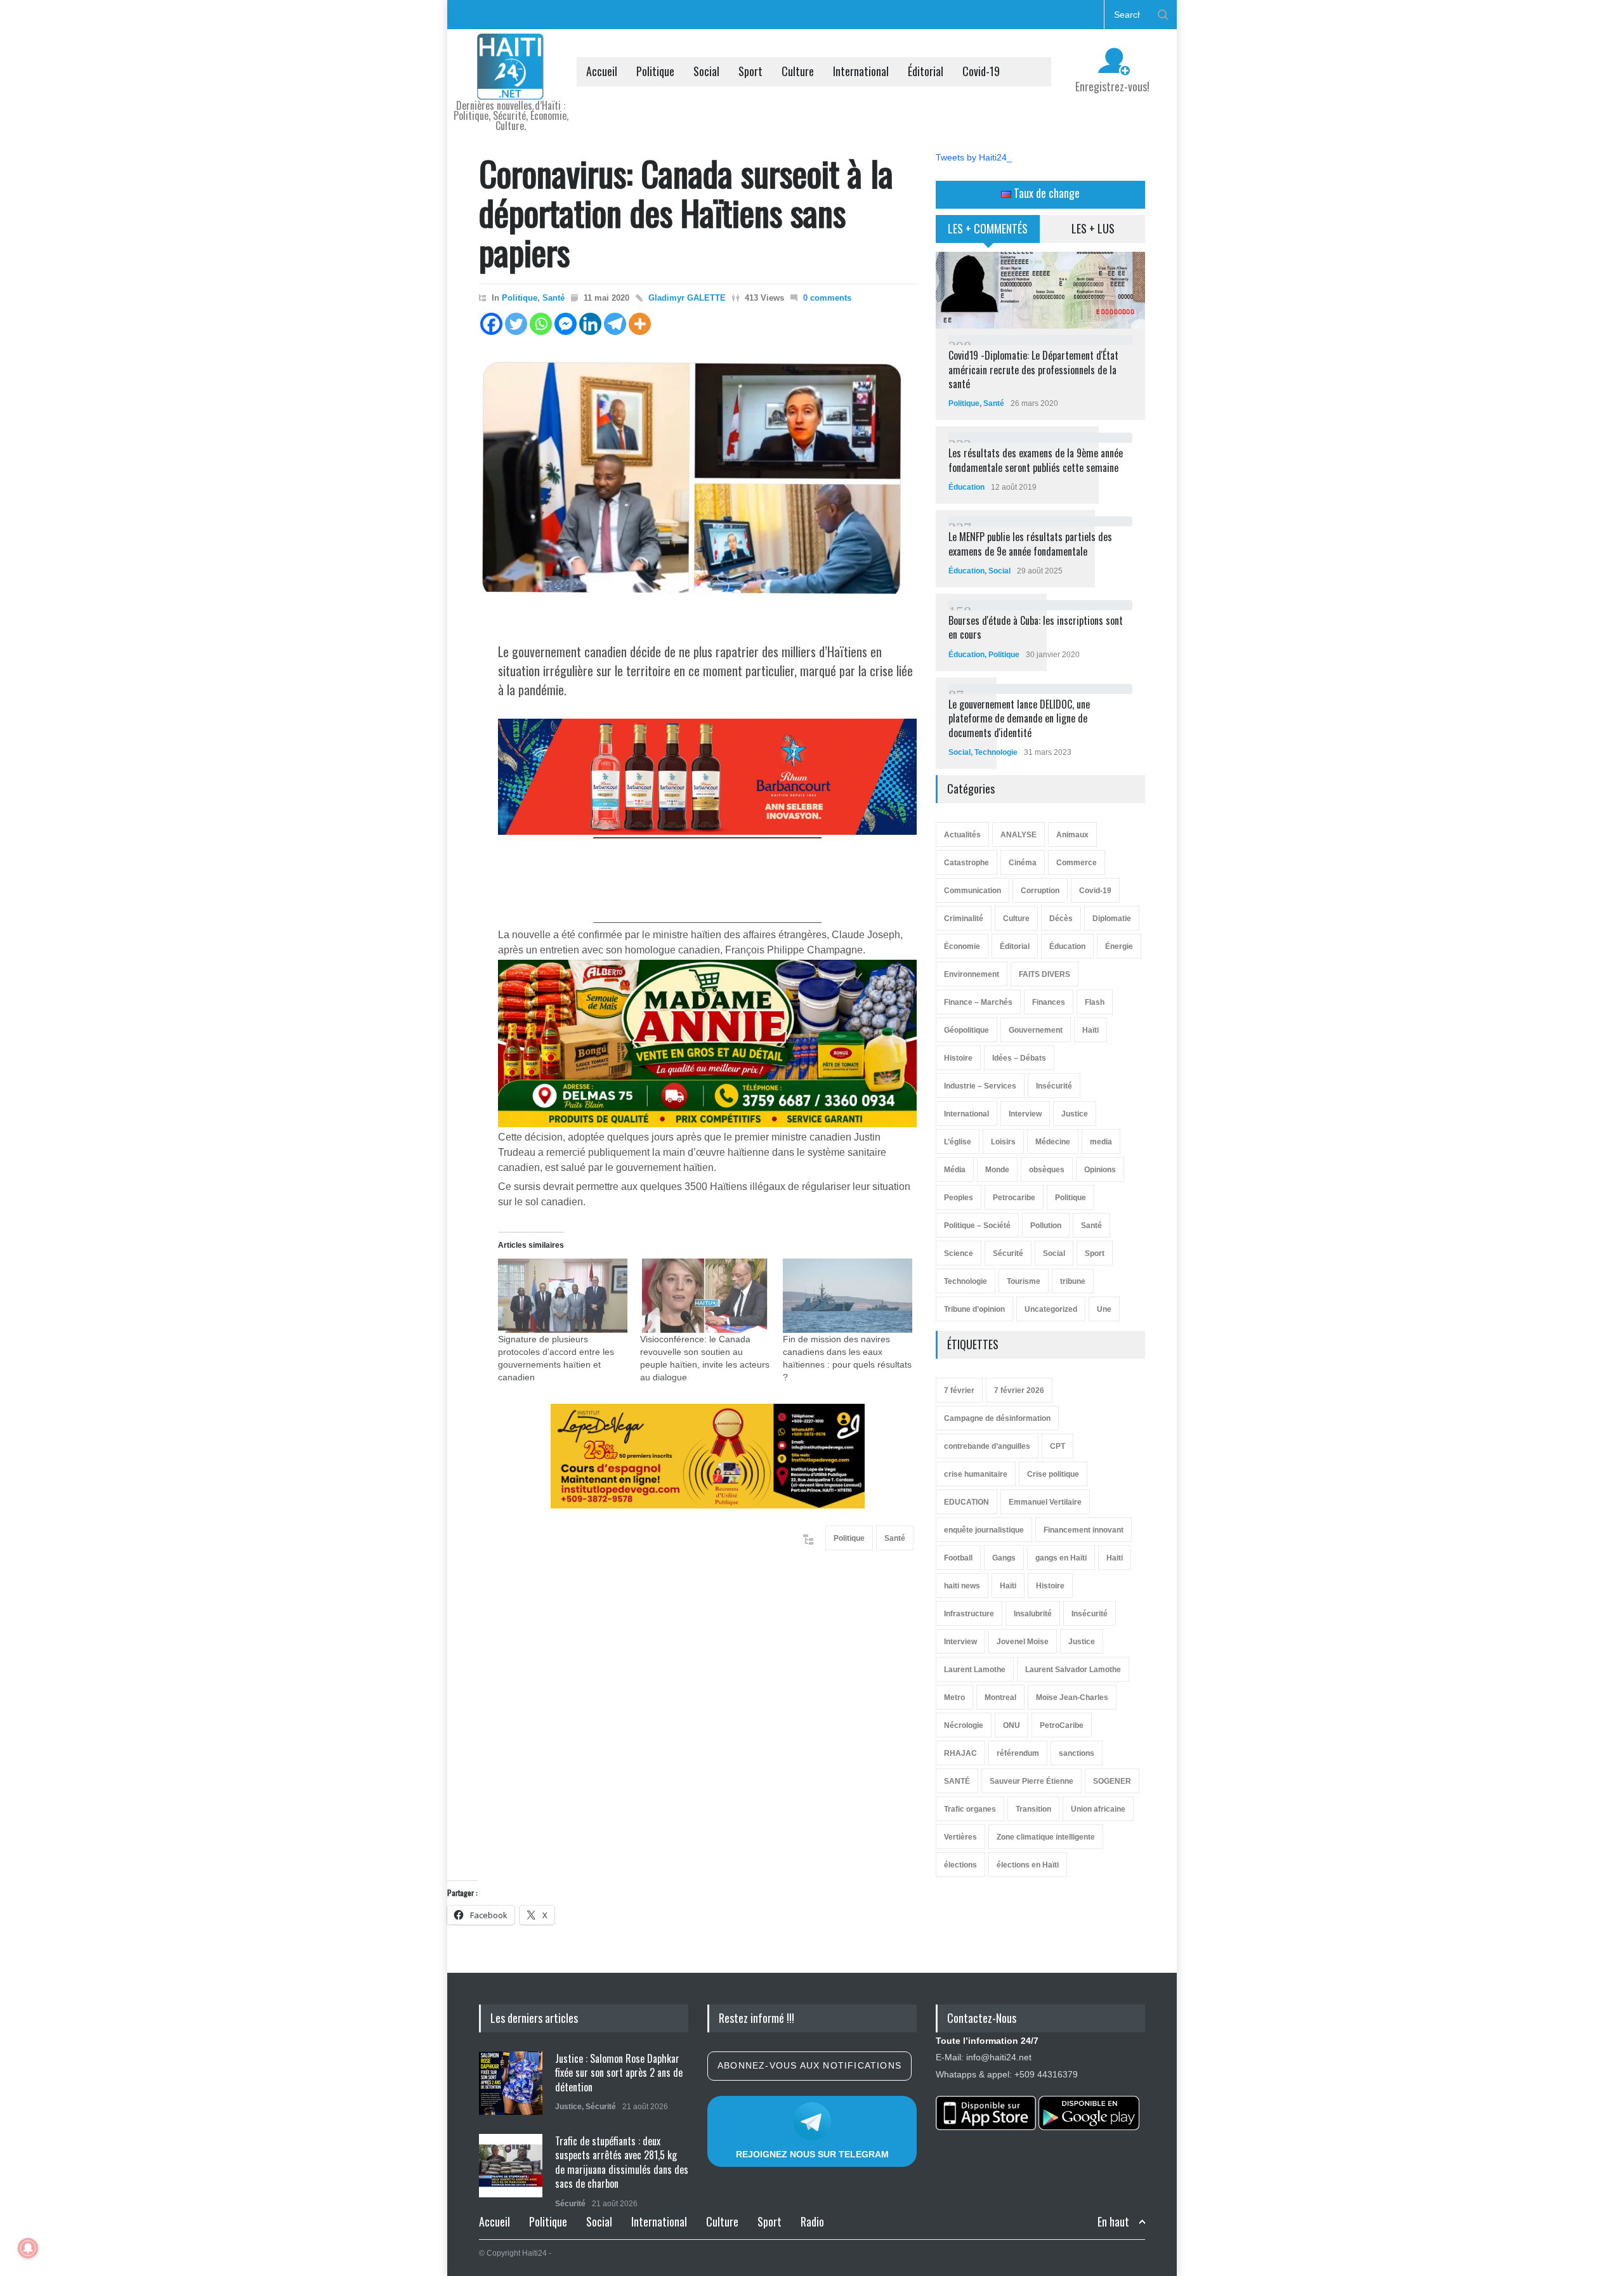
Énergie (1119, 946)
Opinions (1100, 1170)
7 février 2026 (1019, 1390)
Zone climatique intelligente (1046, 1837)
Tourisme (1024, 1281)
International (861, 71)
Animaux (1072, 835)
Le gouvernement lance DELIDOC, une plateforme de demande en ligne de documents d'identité (1019, 718)
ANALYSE (1018, 835)
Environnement (972, 974)
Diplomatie (1112, 919)
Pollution (1046, 1226)
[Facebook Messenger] (566, 324)
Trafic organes (970, 1809)
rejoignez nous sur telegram (812, 2154)
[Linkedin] (590, 324)
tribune (1073, 1281)
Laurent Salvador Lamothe (1073, 1670)
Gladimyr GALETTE (687, 298)
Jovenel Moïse (1023, 1642)
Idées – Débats (1019, 1058)
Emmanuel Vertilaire (1045, 1502)
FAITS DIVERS (1044, 974)
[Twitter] (516, 324)
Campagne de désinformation (997, 1418)
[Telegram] (615, 324)
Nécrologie (964, 1725)
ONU (1012, 1725)
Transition (1033, 1809)
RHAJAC (960, 1753)
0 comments (827, 298)
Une (1104, 1309)
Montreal (1000, 1697)
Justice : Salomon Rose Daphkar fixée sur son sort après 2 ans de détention (619, 2073)
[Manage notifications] (28, 2248)
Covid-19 (981, 71)
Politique (655, 71)
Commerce (1077, 863)
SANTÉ (957, 1781)
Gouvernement (1036, 1030)
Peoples (959, 1198)
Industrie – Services (980, 1086)
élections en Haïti (1028, 1865)
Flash (1095, 1002)
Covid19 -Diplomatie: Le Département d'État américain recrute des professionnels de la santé (1033, 370)
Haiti (1115, 1558)
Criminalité (964, 919)
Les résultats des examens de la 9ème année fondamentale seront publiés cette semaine (1036, 460)
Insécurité (1054, 1086)
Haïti (1090, 1030)
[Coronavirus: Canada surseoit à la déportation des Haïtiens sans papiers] (698, 484)
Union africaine (1098, 1809)
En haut (1113, 2222)
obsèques (1047, 1170)
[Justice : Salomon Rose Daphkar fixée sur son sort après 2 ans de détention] (511, 2083)
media (1101, 1142)
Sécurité (1008, 1253)
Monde (997, 1170)
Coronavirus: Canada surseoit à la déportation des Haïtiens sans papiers (686, 212)
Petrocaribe (1014, 1198)
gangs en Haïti (1061, 1558)
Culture (798, 71)
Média (955, 1170)
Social (706, 71)
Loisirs (1003, 1142)
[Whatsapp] (541, 324)
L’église (958, 1142)
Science (959, 1253)
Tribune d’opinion (974, 1309)
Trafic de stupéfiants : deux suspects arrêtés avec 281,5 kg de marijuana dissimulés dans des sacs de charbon (622, 2162)
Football (958, 1558)
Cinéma (1023, 863)
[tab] (988, 233)
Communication (972, 891)
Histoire (958, 1058)
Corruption (1040, 891)
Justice (1075, 1114)
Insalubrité (1033, 1614)
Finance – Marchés (978, 1002)
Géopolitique (966, 1030)
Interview (1025, 1114)
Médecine (1053, 1142)
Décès (1061, 919)
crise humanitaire (976, 1474)
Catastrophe (966, 863)
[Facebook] (491, 324)
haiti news (962, 1586)
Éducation (966, 487)
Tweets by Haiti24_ (974, 157)
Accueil (602, 71)
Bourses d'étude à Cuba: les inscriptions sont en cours (1036, 627)
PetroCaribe (1062, 1725)
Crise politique (1053, 1474)
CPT (1058, 1446)
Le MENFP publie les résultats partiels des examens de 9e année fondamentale (1030, 544)
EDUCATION (966, 1502)
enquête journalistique (984, 1530)
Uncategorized (1051, 1309)
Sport (750, 71)
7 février (959, 1390)
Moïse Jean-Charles (1072, 1697)
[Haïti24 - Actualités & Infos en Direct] (511, 85)
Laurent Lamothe (975, 1670)
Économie (962, 946)
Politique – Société (977, 1226)
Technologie (996, 752)
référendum (1018, 1753)
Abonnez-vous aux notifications (809, 2065)
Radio (812, 2221)
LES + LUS (1093, 228)
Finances (1049, 1002)
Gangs (1004, 1558)
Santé (553, 298)
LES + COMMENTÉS (988, 228)
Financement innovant (1084, 1530)
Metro (954, 1697)
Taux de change (1045, 193)
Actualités (962, 835)
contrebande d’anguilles (987, 1446)
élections (960, 1865)
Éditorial (926, 71)
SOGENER (1112, 1781)
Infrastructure (969, 1614)
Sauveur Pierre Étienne (1031, 1781)
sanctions (1077, 1753)
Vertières (960, 1837)
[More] (640, 324)
